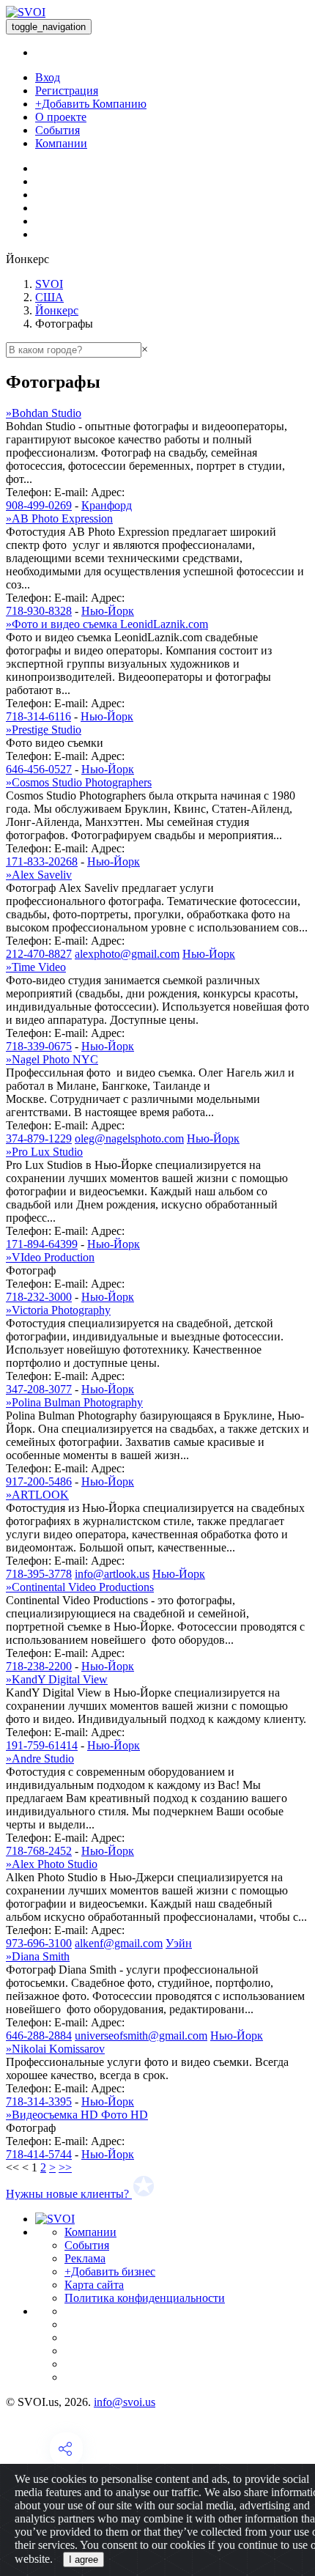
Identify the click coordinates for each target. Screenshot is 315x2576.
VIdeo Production (50, 1257)
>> (65, 2167)
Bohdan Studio (44, 413)
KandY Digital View (57, 1679)
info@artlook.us (112, 1574)
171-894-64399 (42, 1244)
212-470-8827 (39, 954)
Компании (61, 143)
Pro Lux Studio (44, 1152)
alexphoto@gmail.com (127, 954)
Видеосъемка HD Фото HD (77, 2115)
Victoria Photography (58, 1310)
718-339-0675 (39, 1046)
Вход (48, 77)
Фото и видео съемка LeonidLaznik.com (107, 624)
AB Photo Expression (59, 518)
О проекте (61, 117)
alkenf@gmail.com (119, 1943)
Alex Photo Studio (52, 1864)
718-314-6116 (38, 716)
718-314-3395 (39, 2101)
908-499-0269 (39, 505)
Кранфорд (107, 505)
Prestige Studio (44, 730)
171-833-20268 (42, 861)
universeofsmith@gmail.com (141, 2036)
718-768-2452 (39, 1851)
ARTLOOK (37, 1495)
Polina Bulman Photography (74, 1402)
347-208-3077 (39, 1389)
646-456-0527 (39, 769)
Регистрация (67, 91)
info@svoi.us (125, 2402)
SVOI (49, 284)
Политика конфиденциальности (145, 2298)
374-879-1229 (39, 1138)
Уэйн (179, 1943)
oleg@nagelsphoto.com (129, 1138)
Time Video (36, 967)
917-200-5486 (39, 1481)
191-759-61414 (42, 1745)
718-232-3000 (39, 1297)
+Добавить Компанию (91, 104)
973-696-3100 (39, 1943)
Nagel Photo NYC (52, 1059)
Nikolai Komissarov (55, 2049)
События (58, 130)
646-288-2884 (39, 2036)
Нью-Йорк (108, 611)
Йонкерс (57, 310)
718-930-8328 (39, 611)
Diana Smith (38, 1956)
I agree (84, 2560)
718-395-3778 (39, 1574)
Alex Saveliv (39, 875)
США (49, 297)
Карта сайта (94, 2285)
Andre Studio (40, 1758)
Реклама (85, 2258)
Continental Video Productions (80, 1587)
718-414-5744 (39, 2154)
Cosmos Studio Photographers (79, 782)
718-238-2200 (39, 1666)
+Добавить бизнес (110, 2271)
